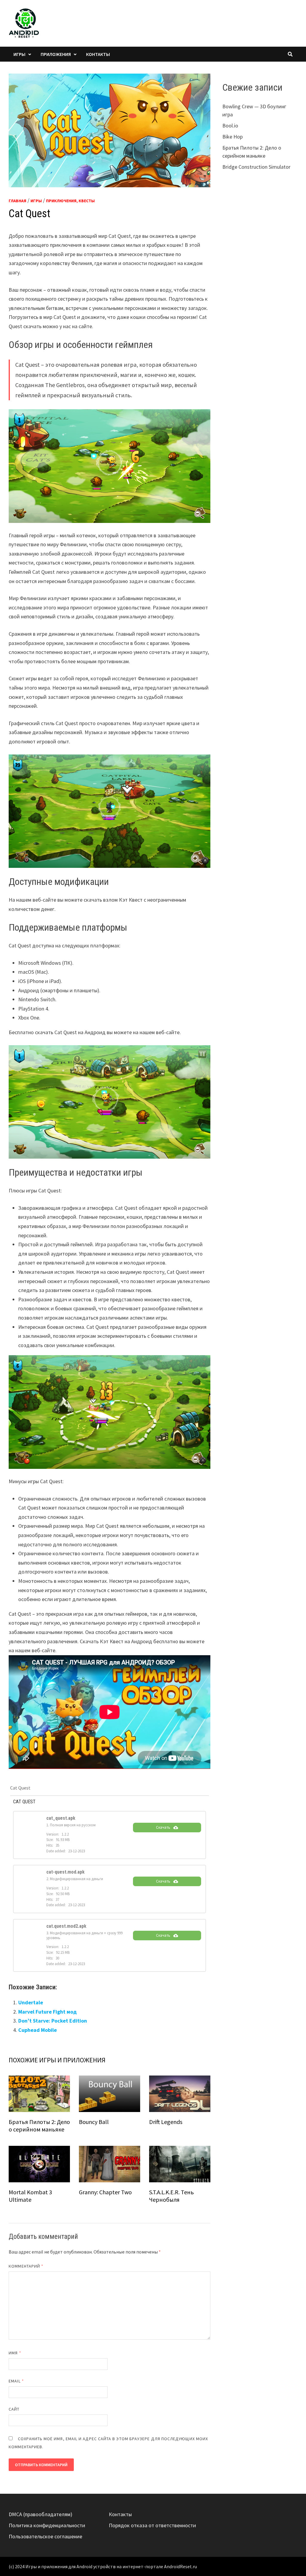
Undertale (31, 2002)
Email (16, 2381)
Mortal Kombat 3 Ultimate (30, 2196)
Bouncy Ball (94, 2122)
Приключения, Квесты (70, 201)
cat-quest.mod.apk (65, 1872)
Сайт (14, 2409)
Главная (17, 201)
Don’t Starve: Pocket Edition (53, 2021)
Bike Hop (232, 137)
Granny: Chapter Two (105, 2192)
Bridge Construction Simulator (256, 167)
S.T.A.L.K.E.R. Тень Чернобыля (172, 2196)
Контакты (98, 54)
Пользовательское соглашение (45, 2536)
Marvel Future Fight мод (48, 2012)
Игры (19, 54)
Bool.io (230, 125)
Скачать (163, 1827)
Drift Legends (166, 2122)
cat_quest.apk (61, 1818)
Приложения (56, 54)
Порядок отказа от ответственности (152, 2525)
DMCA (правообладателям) (40, 2514)
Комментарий (26, 2266)
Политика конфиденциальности (47, 2525)
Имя (15, 2353)
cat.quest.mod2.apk (66, 1926)
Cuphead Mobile (38, 2030)
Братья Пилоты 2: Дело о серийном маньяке (39, 2125)
